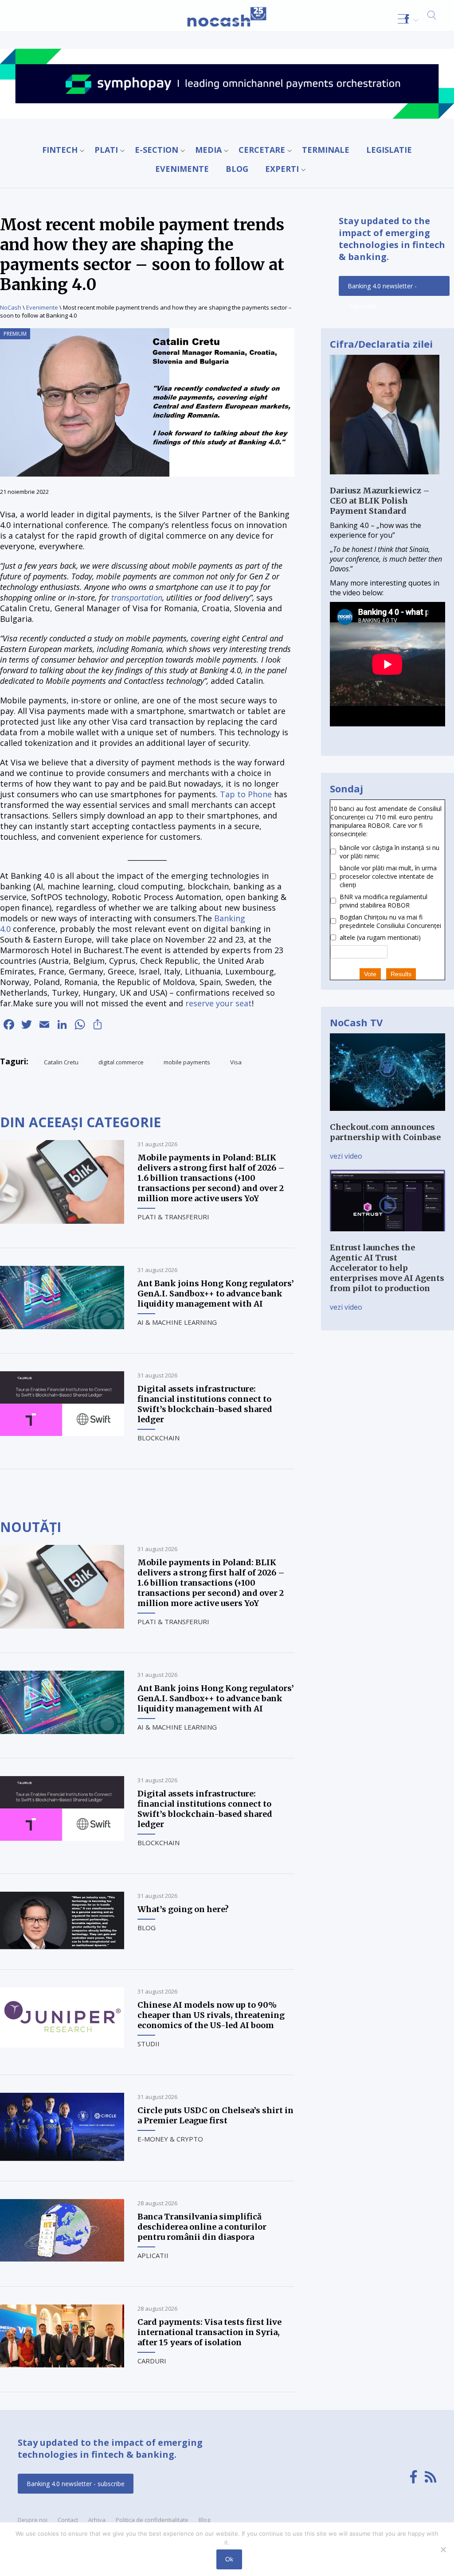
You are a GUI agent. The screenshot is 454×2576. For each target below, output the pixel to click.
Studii (149, 2044)
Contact (68, 2520)
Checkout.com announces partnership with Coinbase (385, 1132)
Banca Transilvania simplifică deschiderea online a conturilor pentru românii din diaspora (202, 2227)
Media (208, 150)
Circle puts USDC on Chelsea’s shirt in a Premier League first (215, 2115)
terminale (326, 150)
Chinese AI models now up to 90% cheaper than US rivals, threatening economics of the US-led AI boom (211, 2015)
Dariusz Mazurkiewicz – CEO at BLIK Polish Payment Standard (380, 501)
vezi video (346, 1156)
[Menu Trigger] (403, 19)
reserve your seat (219, 1003)
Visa (236, 1062)
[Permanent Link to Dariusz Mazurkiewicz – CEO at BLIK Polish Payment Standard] (385, 481)
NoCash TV (356, 1022)
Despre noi (33, 2520)
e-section (157, 150)
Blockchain (159, 1438)
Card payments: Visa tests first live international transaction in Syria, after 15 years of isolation (209, 2332)
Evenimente (182, 169)
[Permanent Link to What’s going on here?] (62, 1947)
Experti (282, 169)
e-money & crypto (170, 2139)
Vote (370, 974)
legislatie (389, 150)
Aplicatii (153, 2255)
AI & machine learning (177, 1322)
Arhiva (97, 2520)
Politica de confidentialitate (152, 2520)
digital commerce (121, 1062)
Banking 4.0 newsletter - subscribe (382, 289)
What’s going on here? (183, 1909)
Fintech (60, 150)
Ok (229, 2559)
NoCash (11, 307)
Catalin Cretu (61, 1062)
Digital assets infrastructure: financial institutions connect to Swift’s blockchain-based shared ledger (205, 1404)
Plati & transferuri (173, 1217)
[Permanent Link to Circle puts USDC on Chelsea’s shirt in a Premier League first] (62, 2158)
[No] (443, 2549)
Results (401, 974)
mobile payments (187, 1062)
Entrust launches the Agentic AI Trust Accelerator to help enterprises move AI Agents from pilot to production (387, 1268)
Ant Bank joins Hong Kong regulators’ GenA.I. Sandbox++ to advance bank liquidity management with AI (216, 1294)
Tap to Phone (246, 794)
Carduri (152, 2361)
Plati (106, 150)
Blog (237, 169)
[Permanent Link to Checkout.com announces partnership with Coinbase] (387, 1117)
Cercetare (262, 150)
